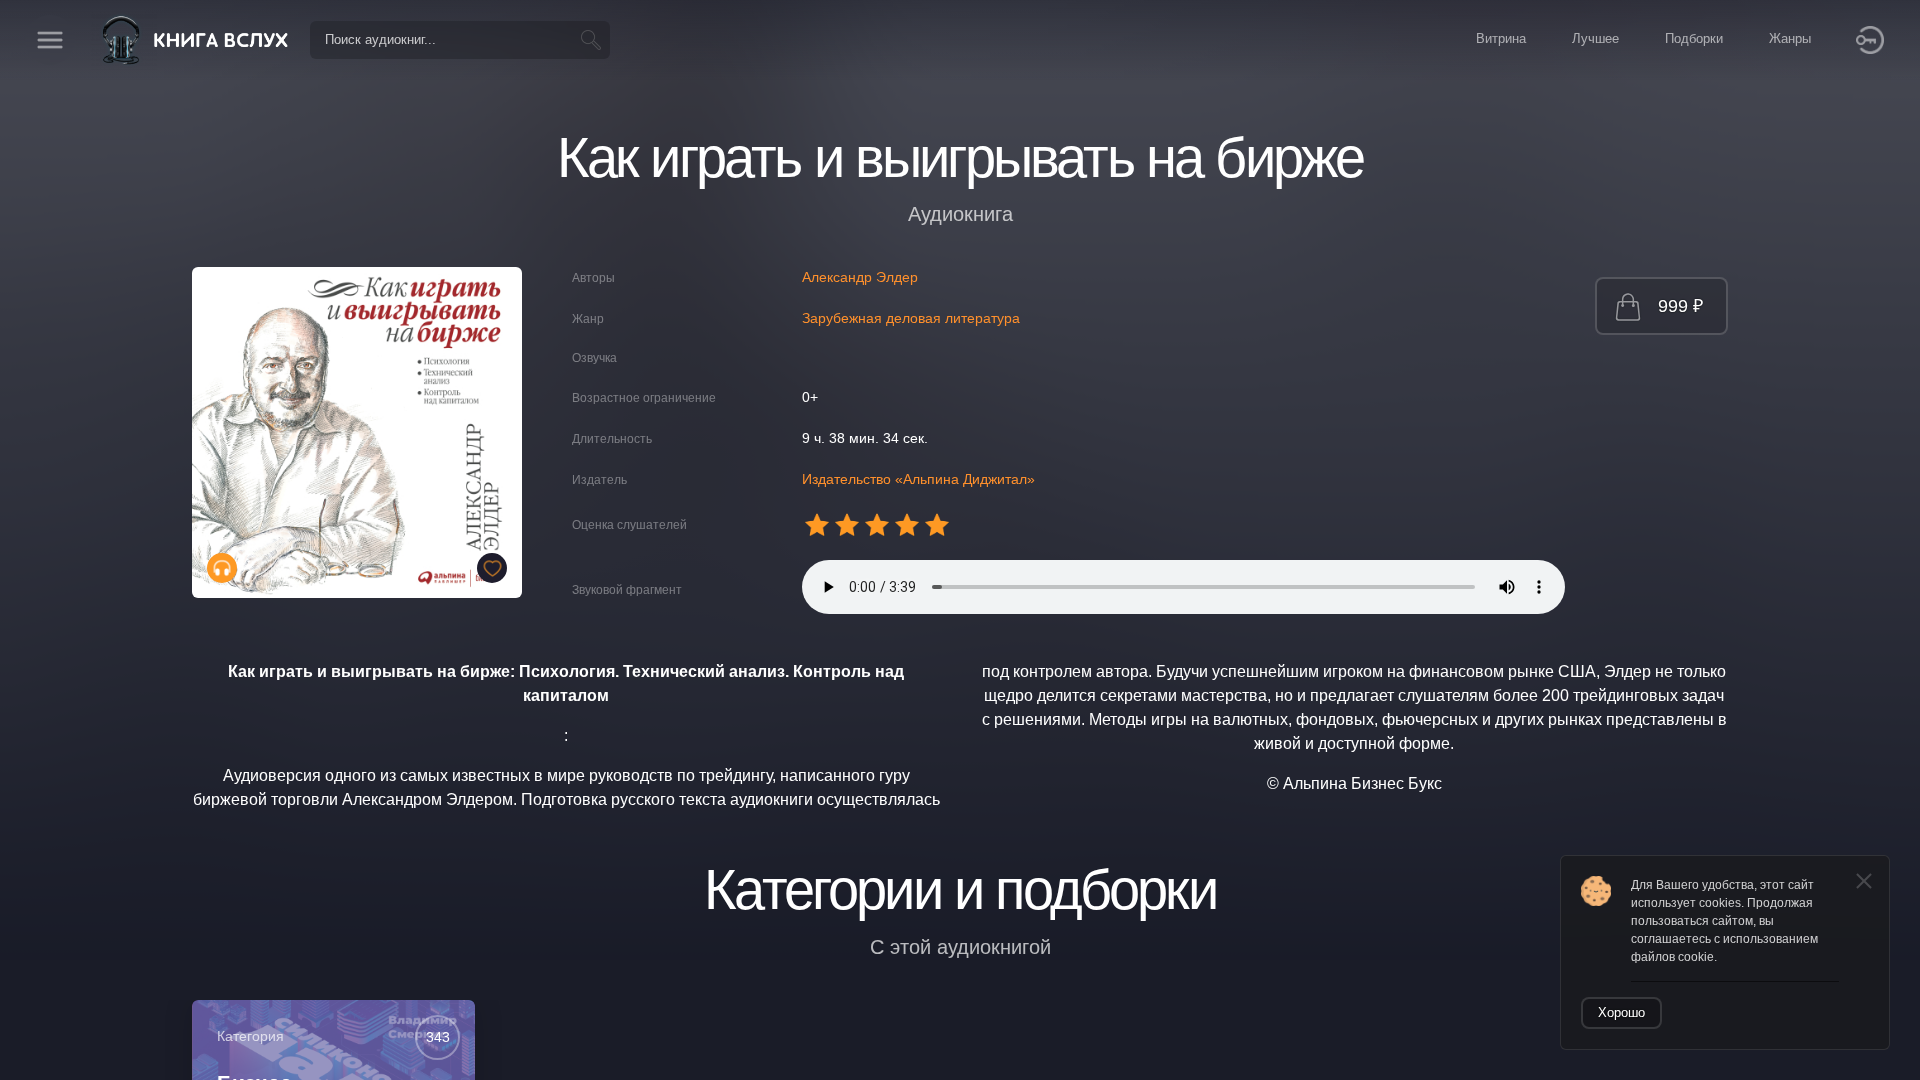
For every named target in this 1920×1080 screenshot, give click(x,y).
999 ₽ (1680, 306)
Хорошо (1621, 1012)
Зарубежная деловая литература (911, 318)
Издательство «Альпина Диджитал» (918, 479)
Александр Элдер (860, 277)
